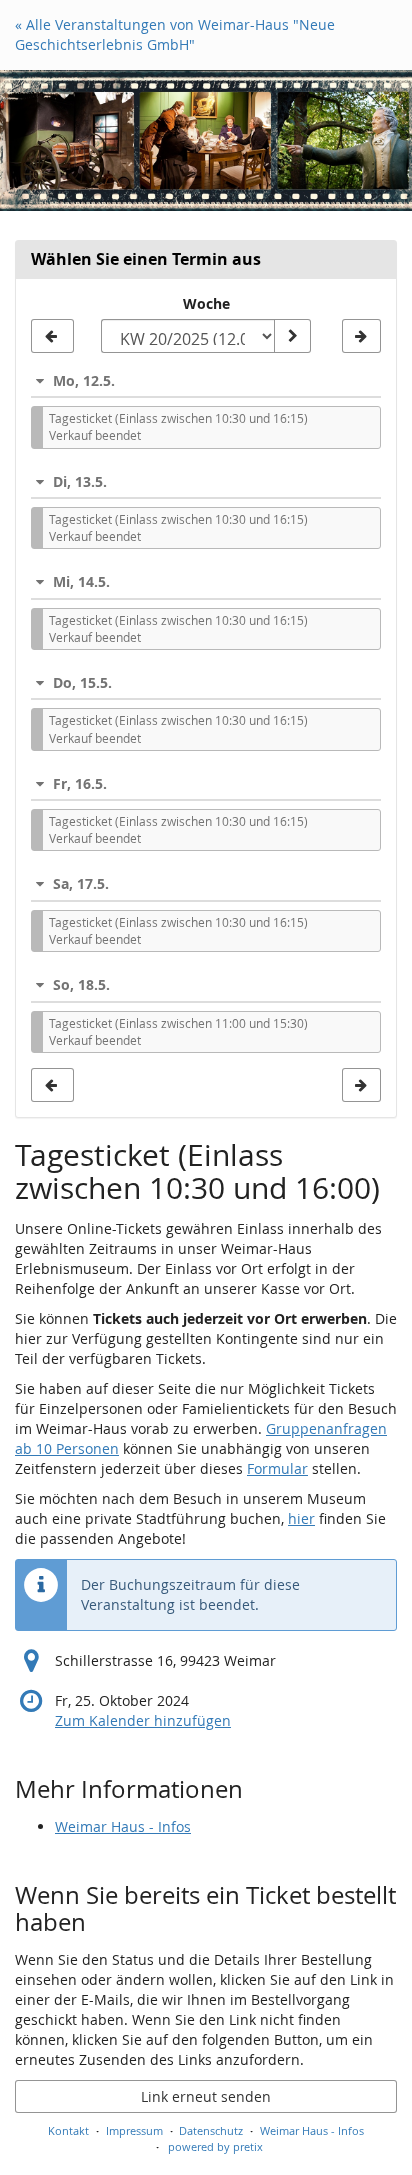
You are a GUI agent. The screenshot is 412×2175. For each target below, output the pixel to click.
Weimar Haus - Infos (123, 1826)
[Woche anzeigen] (292, 336)
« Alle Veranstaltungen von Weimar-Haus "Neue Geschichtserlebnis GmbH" (175, 34)
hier (301, 1518)
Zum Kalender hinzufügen (143, 1720)
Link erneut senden (206, 2096)
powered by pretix (215, 2146)
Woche (206, 303)
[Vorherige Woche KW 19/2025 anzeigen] (52, 336)
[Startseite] (206, 140)
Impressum (134, 2130)
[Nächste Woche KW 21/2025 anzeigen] (361, 336)
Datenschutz (211, 2130)
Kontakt (68, 2130)
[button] (206, 380)
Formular (277, 1468)
